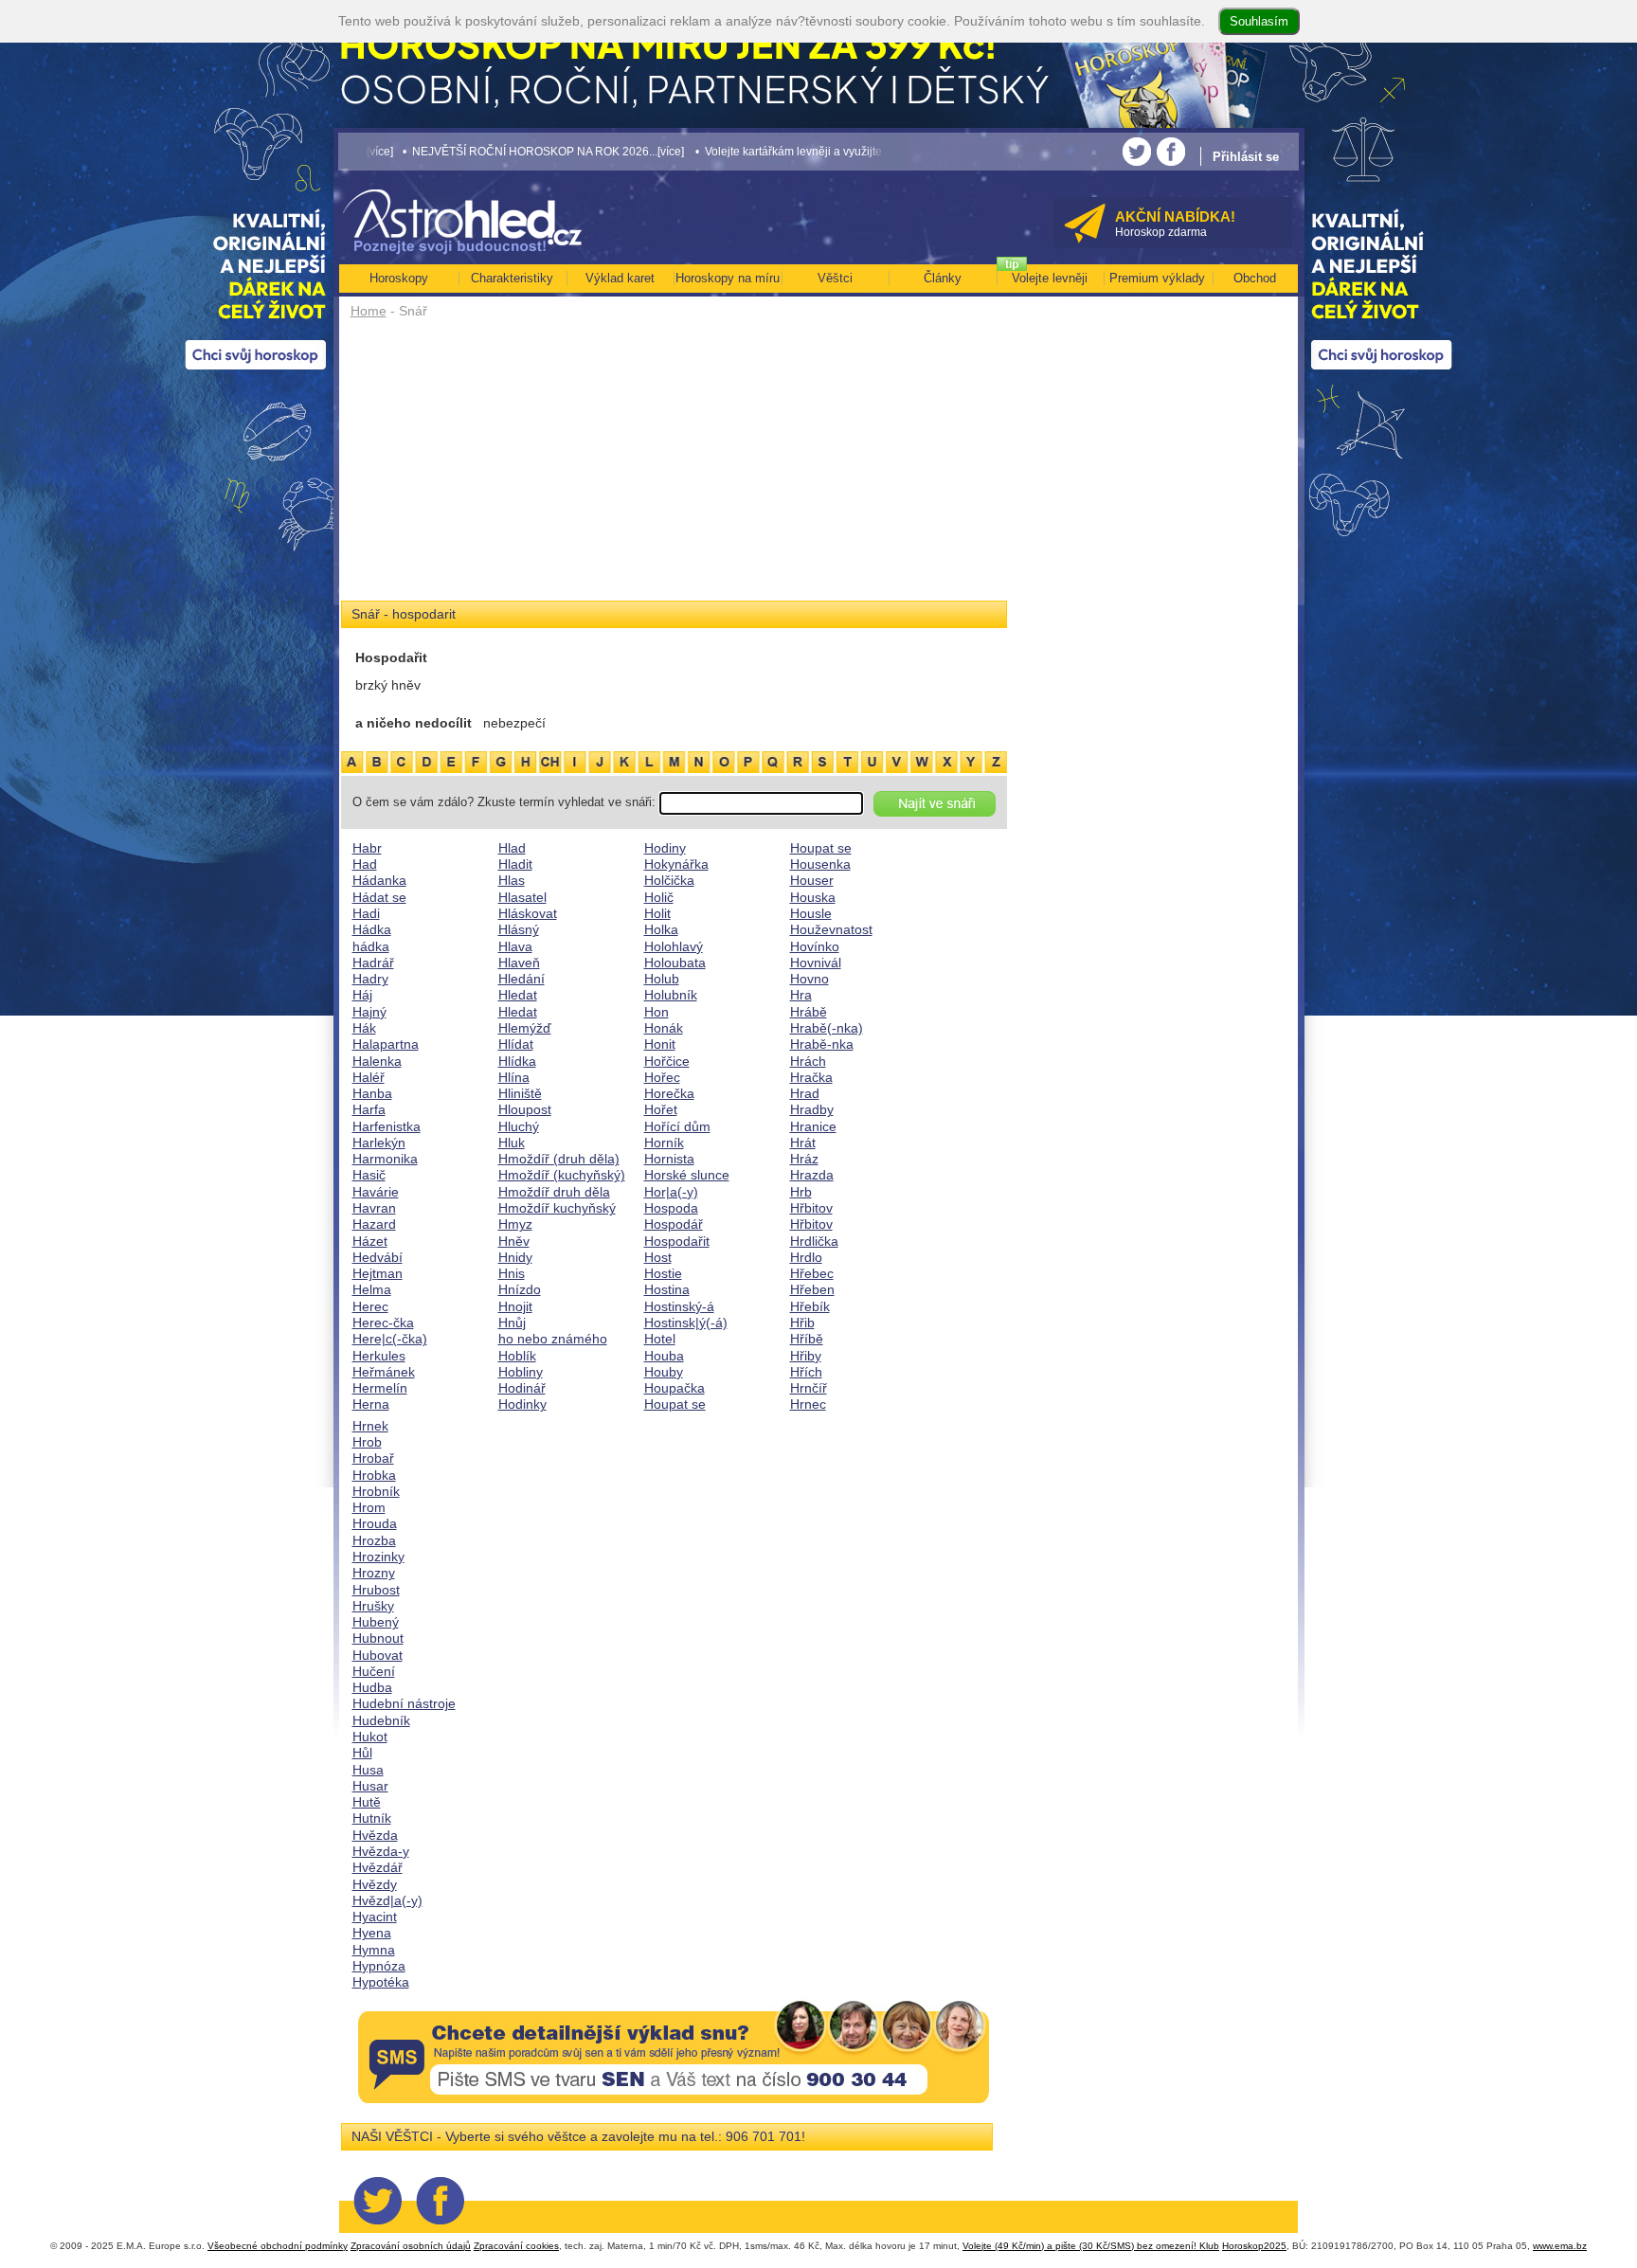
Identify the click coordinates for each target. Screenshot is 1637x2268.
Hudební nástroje (404, 1703)
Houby (664, 1372)
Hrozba (374, 1540)
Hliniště (520, 1093)
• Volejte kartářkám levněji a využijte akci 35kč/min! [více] (746, 151)
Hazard (374, 1224)
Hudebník (381, 1720)
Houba (664, 1356)
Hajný (369, 1012)
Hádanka (379, 880)
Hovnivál (816, 963)
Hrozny (374, 1573)
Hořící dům (677, 1126)
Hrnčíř (809, 1388)
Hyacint (375, 1917)
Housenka (820, 864)
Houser (812, 880)
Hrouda (375, 1523)
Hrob (367, 1442)
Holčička (669, 880)
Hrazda (812, 1175)
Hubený (376, 1622)
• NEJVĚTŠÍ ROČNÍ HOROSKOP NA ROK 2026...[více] (448, 151)
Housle (811, 913)
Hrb (801, 1192)
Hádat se (379, 897)
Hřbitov (811, 1208)
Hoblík (517, 1356)
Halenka (377, 1061)
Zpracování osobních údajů (411, 2246)
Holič (659, 897)
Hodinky (522, 1404)
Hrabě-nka (822, 1044)
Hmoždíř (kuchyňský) (562, 1175)
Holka (661, 929)
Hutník (372, 1818)
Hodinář (522, 1388)
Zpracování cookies (516, 2246)
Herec (370, 1306)
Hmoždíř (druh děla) (559, 1159)
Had (365, 864)
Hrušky (373, 1606)
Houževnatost (831, 929)
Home (369, 311)
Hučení (374, 1671)
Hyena (372, 1933)
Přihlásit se (1246, 157)
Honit (660, 1044)
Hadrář (373, 963)
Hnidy (515, 1257)
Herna (371, 1404)
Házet (370, 1241)
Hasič (369, 1175)
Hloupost (525, 1109)
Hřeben (812, 1289)
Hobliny (521, 1372)
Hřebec (812, 1273)
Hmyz (515, 1224)
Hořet (661, 1109)
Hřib (802, 1323)
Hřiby (806, 1356)
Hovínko (815, 946)
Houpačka (675, 1388)
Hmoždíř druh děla (554, 1192)
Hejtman (378, 1273)
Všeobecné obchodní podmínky (278, 2246)
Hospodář (674, 1224)
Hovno (810, 979)
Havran (374, 1208)
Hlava (515, 946)
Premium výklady (1157, 278)
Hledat (518, 995)
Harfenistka (387, 1126)
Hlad (512, 848)
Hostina (667, 1289)
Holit (657, 913)
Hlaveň (519, 963)
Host (658, 1257)
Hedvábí (378, 1257)
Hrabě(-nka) (827, 1028)
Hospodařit (677, 1241)
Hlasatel (522, 897)
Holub (662, 979)
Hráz (804, 1159)
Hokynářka (676, 864)
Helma (372, 1289)
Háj (362, 995)
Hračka (811, 1077)
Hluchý (519, 1126)
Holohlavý (674, 946)
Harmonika (385, 1159)
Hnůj (512, 1323)
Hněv (514, 1241)
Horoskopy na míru (728, 278)
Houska (813, 897)
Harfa (369, 1109)
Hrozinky (378, 1557)
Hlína (514, 1077)
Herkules (379, 1356)
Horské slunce (687, 1175)
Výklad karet (620, 278)
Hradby (812, 1109)
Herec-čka (383, 1323)
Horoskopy (399, 278)
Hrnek (370, 1426)
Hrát (803, 1143)
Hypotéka (381, 1982)
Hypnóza (379, 1966)
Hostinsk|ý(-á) (686, 1323)
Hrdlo (806, 1257)
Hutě (367, 1802)
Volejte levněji (1050, 278)
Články (943, 278)
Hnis (512, 1273)
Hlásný (519, 929)
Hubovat (378, 1655)
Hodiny (665, 848)
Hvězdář (378, 1867)
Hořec (662, 1077)
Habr (367, 848)
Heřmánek (384, 1372)
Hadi (366, 913)
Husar (370, 1786)
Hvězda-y (381, 1851)
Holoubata (675, 963)
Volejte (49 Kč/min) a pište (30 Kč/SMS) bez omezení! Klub (1091, 2246)
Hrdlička (814, 1241)
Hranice (813, 1126)
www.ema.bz (1560, 2246)
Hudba (372, 1687)
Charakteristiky (512, 278)
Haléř (369, 1077)
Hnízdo (520, 1289)
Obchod (1255, 278)
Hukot (370, 1737)
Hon (657, 1012)
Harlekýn (379, 1143)
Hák (364, 1028)
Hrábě (809, 1012)
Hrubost (376, 1590)
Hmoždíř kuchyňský (557, 1208)
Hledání (522, 979)
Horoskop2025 (1254, 2246)
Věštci (835, 278)
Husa (368, 1770)
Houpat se (675, 1404)
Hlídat (516, 1044)
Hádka (372, 929)
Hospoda (671, 1208)
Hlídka (517, 1061)
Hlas (512, 880)
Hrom (369, 1507)
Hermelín (380, 1388)
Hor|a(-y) (671, 1192)
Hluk (512, 1143)
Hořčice (667, 1061)
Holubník (671, 995)
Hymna (374, 1950)
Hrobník (376, 1491)
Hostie (663, 1273)
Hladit (515, 864)
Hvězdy (375, 1884)
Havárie (376, 1192)
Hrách (808, 1061)
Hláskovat (528, 913)
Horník (664, 1143)
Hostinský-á (679, 1306)
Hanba (372, 1093)
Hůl (362, 1753)
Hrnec (808, 1404)
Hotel (660, 1339)
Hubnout (378, 1638)
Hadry (370, 979)
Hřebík (810, 1306)
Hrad (805, 1093)
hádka (371, 946)
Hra (801, 995)
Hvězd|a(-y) (387, 1900)
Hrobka (374, 1475)
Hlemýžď (525, 1028)
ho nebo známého (553, 1339)
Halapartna (386, 1044)
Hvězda (375, 1835)
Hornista (669, 1159)
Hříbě (807, 1339)
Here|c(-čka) (390, 1339)
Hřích (806, 1372)
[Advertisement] (674, 466)
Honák (664, 1028)
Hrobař (373, 1458)
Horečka (669, 1093)
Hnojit (515, 1306)
